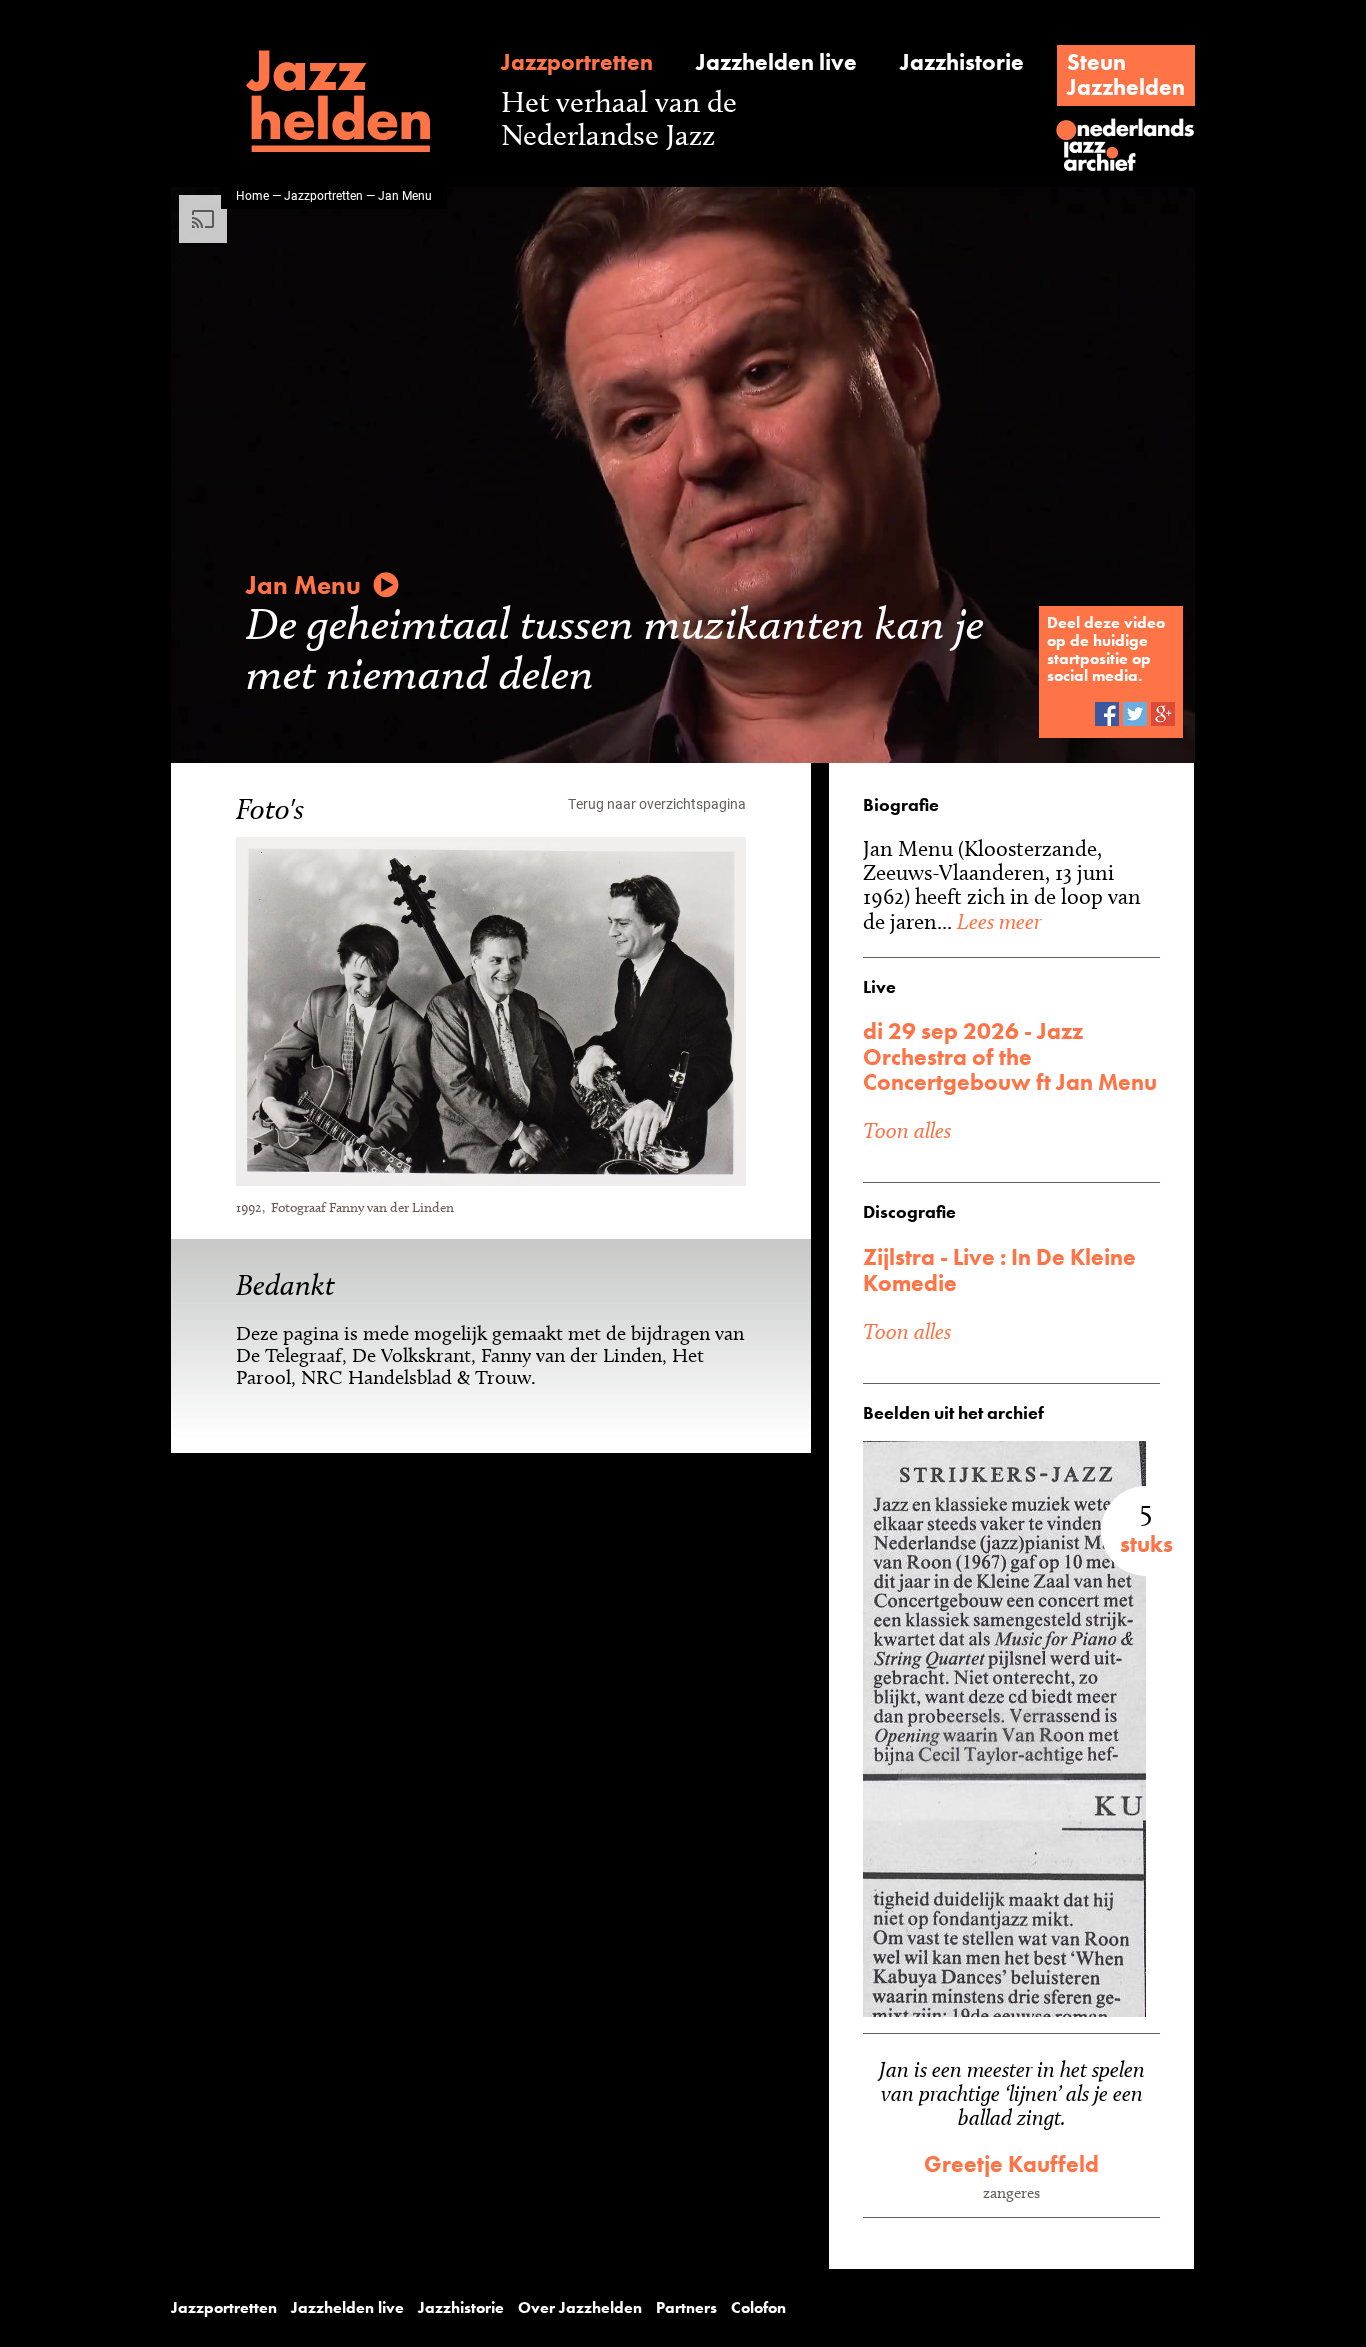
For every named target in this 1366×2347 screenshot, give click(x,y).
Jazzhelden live (776, 62)
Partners (686, 2308)
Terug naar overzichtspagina (657, 803)
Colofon (758, 2308)
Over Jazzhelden (580, 2308)
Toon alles (907, 1130)
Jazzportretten (577, 62)
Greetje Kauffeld (1011, 2164)
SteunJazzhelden (1126, 74)
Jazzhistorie (962, 62)
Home (252, 195)
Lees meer (996, 921)
